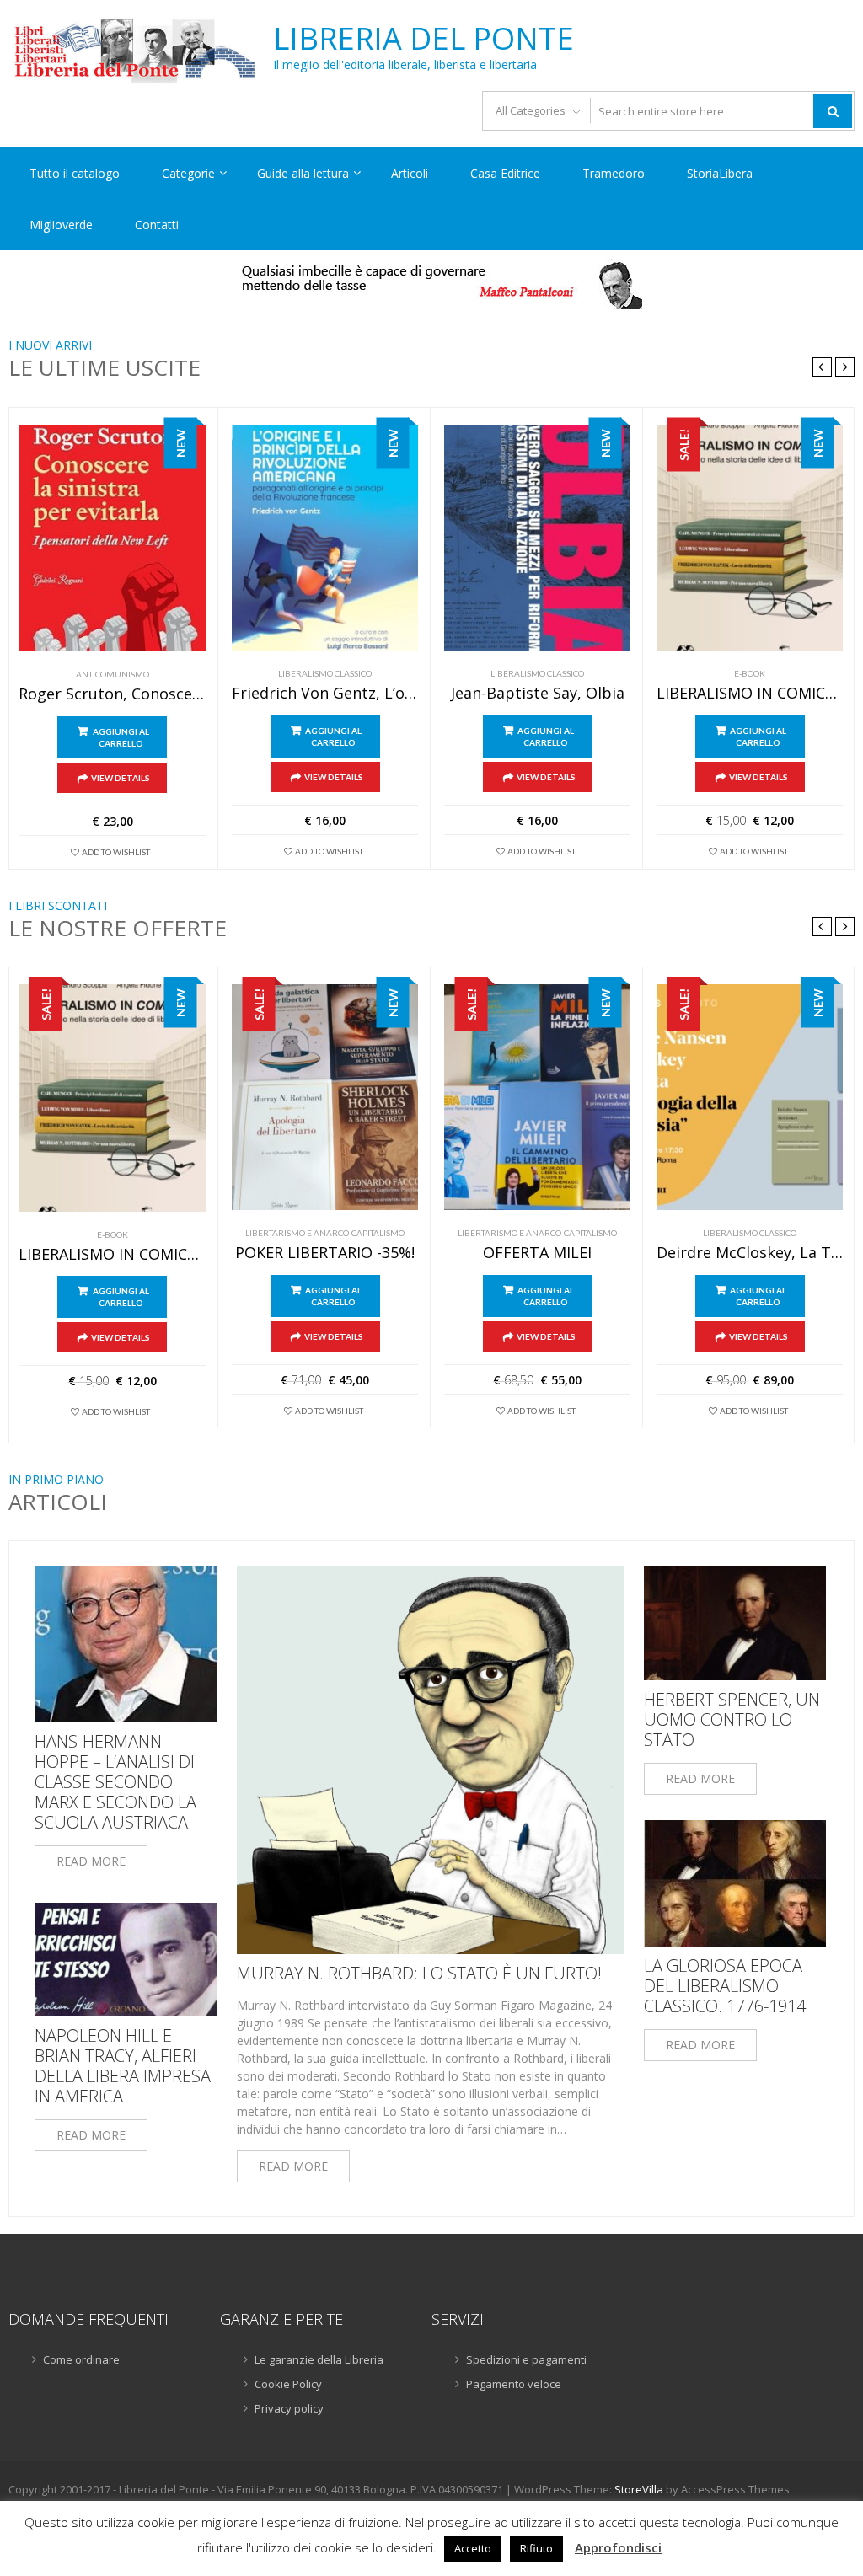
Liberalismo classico (325, 673)
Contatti (157, 225)
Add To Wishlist (116, 852)
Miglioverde (61, 225)
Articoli (410, 173)
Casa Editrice (505, 173)
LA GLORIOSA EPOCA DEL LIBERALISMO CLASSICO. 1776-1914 (725, 1986)
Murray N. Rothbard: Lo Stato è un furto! (419, 1974)
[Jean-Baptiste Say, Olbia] (537, 538)
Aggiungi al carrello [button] (121, 737)
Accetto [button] (473, 2548)
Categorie (188, 173)
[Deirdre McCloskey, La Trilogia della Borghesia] (750, 1097)
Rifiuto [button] (536, 2548)
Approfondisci (618, 2547)
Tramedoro (614, 173)
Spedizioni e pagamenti (526, 2359)
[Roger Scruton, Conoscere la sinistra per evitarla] (112, 538)
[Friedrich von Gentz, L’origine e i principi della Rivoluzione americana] (325, 538)
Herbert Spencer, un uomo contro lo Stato (732, 1720)
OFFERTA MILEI (537, 1253)
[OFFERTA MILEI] (537, 1097)
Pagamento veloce (514, 2384)
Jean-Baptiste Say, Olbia (538, 694)
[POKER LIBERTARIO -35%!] (325, 1097)
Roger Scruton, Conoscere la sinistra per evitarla (112, 694)
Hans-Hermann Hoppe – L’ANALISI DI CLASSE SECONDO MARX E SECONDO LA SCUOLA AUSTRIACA (115, 1782)
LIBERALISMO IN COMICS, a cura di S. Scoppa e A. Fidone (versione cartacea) (750, 694)
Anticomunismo (113, 674)
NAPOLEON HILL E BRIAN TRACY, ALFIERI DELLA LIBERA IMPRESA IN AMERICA (123, 2066)
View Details (121, 778)
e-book (750, 673)
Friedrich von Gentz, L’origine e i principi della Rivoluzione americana (325, 694)
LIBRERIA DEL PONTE (423, 39)
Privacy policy (289, 2408)
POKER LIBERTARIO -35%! (325, 1253)
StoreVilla (639, 2489)
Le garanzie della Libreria (319, 2359)
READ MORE (91, 1861)
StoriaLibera (720, 173)
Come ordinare (81, 2359)
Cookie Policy (288, 2384)
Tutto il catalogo (75, 173)
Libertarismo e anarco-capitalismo (325, 1233)
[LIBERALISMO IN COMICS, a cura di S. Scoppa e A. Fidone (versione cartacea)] (750, 538)
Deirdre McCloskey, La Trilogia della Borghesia (750, 1253)
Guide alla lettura (303, 173)
